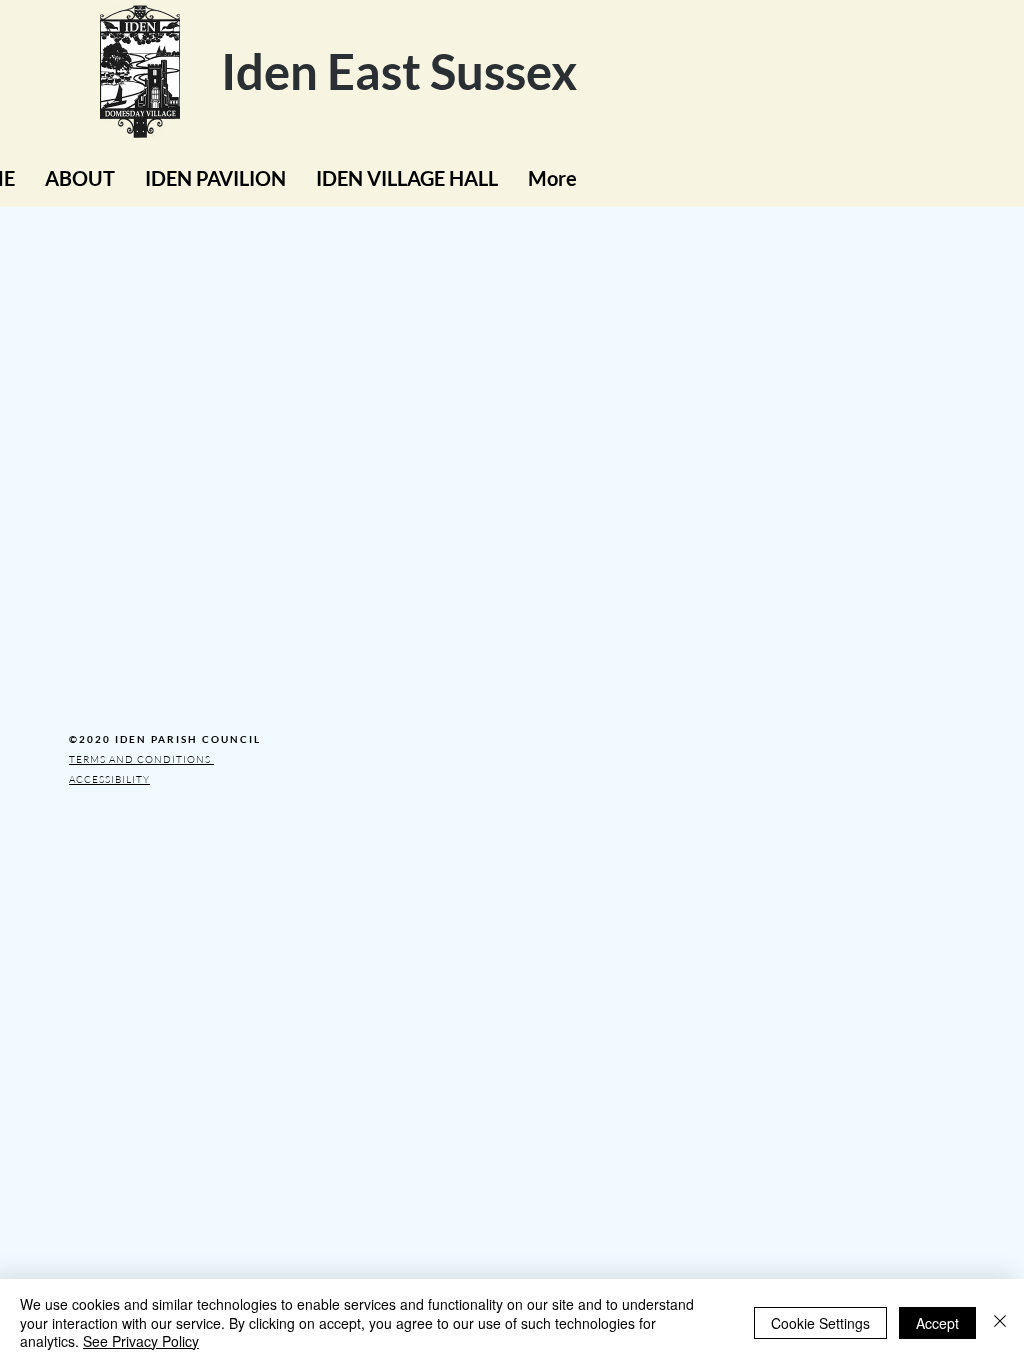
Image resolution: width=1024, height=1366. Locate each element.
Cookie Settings (820, 1323)
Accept (937, 1323)
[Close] (1000, 1322)
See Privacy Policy (141, 1341)
